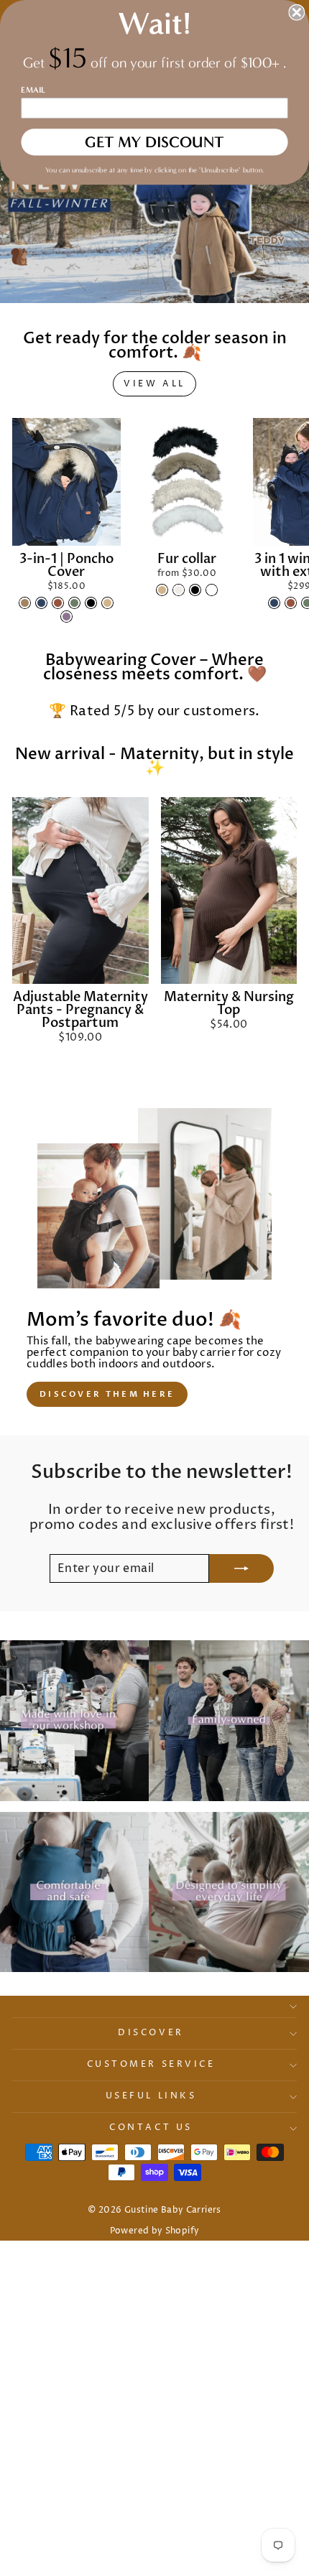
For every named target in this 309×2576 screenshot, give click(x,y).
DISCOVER (151, 2033)
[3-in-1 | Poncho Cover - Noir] (91, 603)
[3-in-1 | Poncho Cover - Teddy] (25, 603)
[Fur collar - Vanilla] (179, 590)
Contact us (151, 2128)
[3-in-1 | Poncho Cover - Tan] (107, 603)
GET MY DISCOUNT (154, 142)
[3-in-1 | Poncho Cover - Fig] (66, 617)
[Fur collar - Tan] (162, 590)
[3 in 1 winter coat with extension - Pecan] (291, 603)
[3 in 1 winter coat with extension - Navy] (274, 603)
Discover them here (107, 1394)
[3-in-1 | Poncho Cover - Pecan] (58, 603)
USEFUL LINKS (151, 2096)
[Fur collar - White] (212, 590)
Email (33, 90)
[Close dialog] (296, 13)
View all (154, 384)
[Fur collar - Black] (195, 590)
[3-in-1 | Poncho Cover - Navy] (41, 603)
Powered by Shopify (155, 2231)
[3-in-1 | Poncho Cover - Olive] (74, 603)
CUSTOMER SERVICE (151, 2065)
